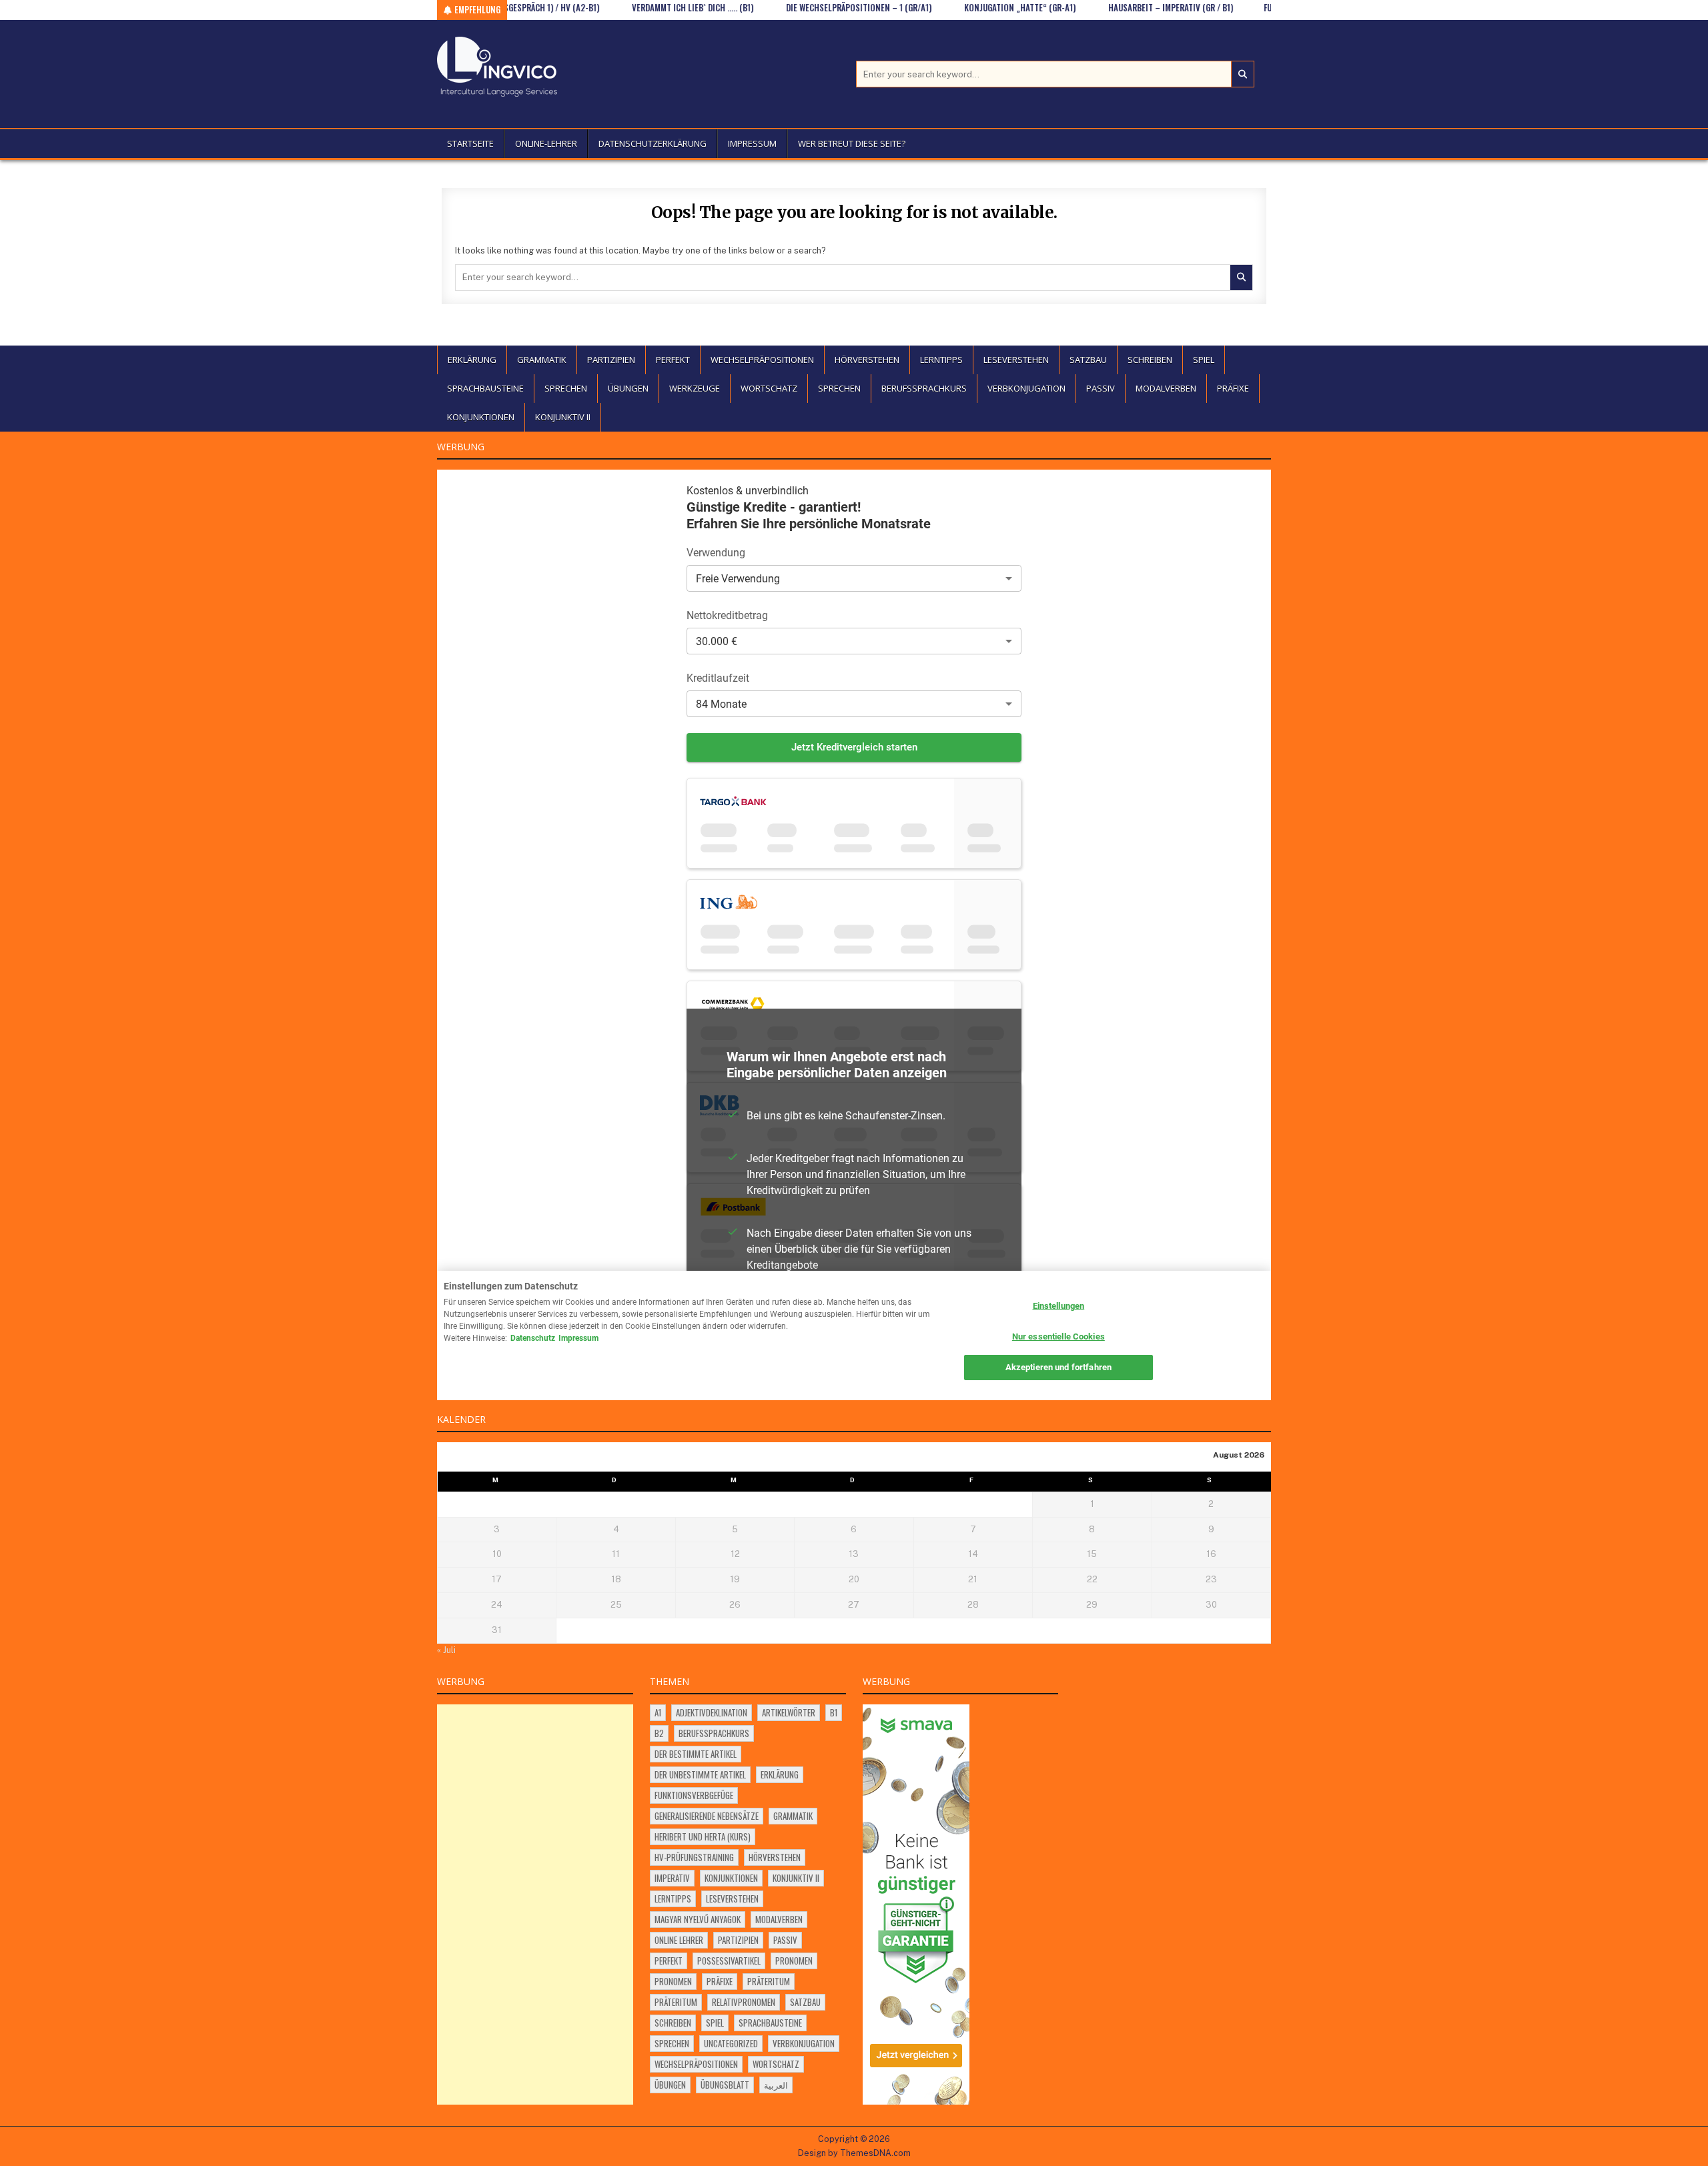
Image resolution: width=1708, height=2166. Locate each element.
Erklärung (472, 360)
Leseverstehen (1016, 360)
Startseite (470, 143)
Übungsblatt (725, 2085)
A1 (658, 1712)
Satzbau (1088, 360)
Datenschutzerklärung (653, 143)
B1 (834, 1712)
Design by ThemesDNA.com (854, 2153)
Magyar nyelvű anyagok (698, 1919)
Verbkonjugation (1026, 388)
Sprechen (566, 388)
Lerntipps (941, 360)
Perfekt (673, 360)
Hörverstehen (867, 360)
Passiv (1101, 388)
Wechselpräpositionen (762, 360)
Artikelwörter (789, 1712)
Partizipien (611, 360)
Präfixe (1233, 388)
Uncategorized (731, 2043)
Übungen (628, 388)
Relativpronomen (744, 2002)
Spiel (1204, 360)
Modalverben (1166, 388)
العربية (776, 2085)
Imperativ (672, 1878)
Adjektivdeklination (712, 1712)
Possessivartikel (729, 1961)
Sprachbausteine (485, 388)
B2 (659, 1733)
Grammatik (542, 360)
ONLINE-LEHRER (546, 143)
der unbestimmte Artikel (700, 1774)
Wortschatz (769, 388)
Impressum (752, 143)
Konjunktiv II (563, 417)
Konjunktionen (481, 417)
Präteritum (769, 1981)
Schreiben (1150, 360)
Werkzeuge (695, 388)
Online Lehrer (679, 1940)
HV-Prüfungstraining (694, 1857)
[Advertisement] (535, 1905)
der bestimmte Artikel (696, 1754)
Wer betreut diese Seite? (852, 143)
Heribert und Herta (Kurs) (703, 1836)
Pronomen (794, 1961)
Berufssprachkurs (924, 388)
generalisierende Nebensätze (707, 1816)
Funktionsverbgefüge (694, 1795)
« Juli (446, 1650)
